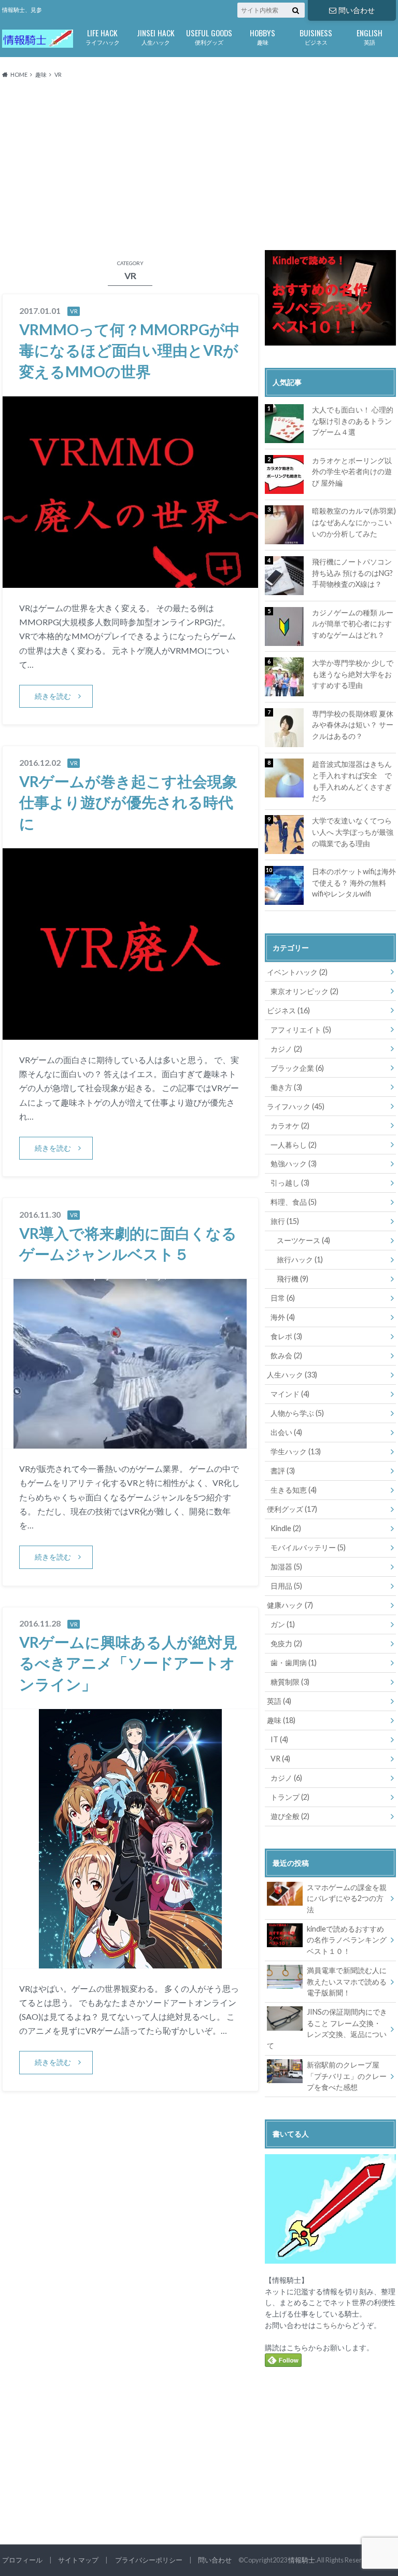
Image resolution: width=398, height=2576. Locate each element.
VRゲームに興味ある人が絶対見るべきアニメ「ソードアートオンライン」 (128, 1663)
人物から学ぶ (297, 1413)
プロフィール (22, 2560)
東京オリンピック (304, 991)
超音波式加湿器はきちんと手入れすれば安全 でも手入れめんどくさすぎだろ (352, 781)
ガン (283, 1624)
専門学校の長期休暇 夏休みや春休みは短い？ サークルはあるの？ (353, 725)
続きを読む (53, 696)
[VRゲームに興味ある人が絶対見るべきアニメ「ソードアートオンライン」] (130, 1962)
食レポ (286, 1336)
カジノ (286, 1049)
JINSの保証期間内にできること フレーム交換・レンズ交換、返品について (327, 2029)
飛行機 (293, 1279)
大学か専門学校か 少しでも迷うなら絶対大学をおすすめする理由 (353, 674)
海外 (283, 1317)
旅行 (285, 1221)
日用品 (286, 1586)
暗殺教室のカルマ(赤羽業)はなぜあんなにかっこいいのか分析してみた (354, 522)
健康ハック (290, 1605)
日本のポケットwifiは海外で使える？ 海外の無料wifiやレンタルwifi (354, 883)
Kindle (286, 1528)
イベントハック (297, 972)
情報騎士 (302, 2560)
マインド (290, 1394)
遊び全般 (290, 1816)
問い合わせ (357, 10)
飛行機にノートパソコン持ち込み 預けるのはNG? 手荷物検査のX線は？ (352, 573)
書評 (283, 1471)
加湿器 (286, 1567)
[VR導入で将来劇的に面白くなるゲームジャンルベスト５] (130, 1442)
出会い (286, 1432)
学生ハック (296, 1451)
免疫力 (286, 1643)
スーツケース (303, 1240)
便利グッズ (209, 36)
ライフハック (103, 36)
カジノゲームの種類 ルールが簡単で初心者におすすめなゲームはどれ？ (353, 624)
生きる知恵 (294, 1490)
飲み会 (286, 1355)
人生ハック (156, 36)
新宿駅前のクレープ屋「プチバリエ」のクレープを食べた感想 (347, 2076)
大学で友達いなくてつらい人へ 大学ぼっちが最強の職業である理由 (353, 832)
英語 (369, 36)
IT (279, 1739)
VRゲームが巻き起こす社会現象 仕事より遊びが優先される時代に (128, 802)
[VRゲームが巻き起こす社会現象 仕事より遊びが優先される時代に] (130, 1033)
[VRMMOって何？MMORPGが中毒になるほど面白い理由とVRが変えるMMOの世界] (130, 581)
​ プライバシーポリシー (148, 2560)
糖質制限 (290, 1682)
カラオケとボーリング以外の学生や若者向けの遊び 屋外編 (352, 472)
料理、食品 (294, 1202)
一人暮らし (294, 1145)
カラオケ (290, 1126)
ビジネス (316, 36)
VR (280, 1759)
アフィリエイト (301, 1030)
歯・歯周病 (294, 1663)
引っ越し (290, 1183)
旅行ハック (300, 1259)
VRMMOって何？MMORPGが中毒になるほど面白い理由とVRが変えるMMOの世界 (130, 350)
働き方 (286, 1087)
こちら (326, 2325)
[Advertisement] (199, 165)
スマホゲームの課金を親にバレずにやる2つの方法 (347, 1898)
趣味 (262, 36)
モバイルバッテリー (308, 1547)
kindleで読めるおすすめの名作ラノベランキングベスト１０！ (347, 1940)
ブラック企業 (297, 1068)
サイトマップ (78, 2560)
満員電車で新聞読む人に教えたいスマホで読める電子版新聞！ (347, 1981)
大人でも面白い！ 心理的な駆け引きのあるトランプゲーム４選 (353, 421)
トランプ (290, 1797)
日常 (283, 1298)
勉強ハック (294, 1163)
